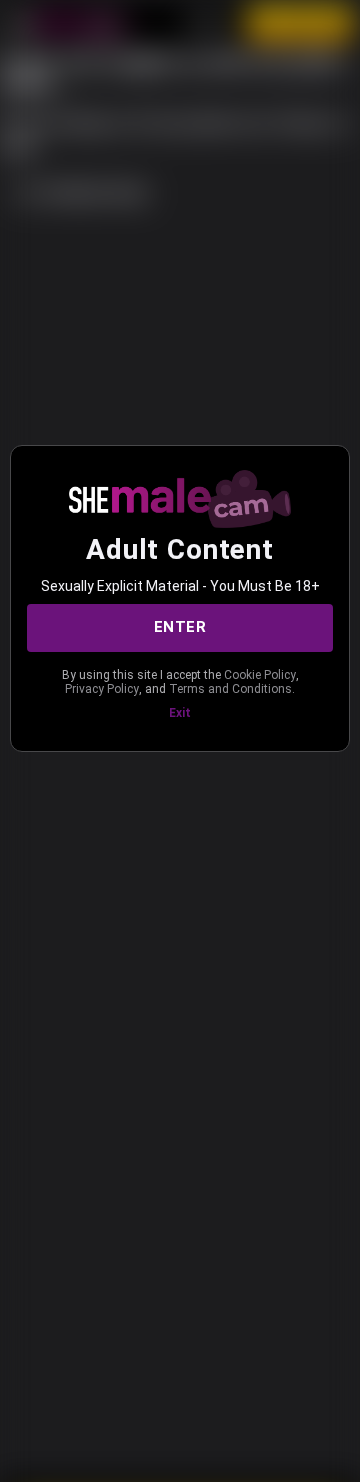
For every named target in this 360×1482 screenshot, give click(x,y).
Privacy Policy (102, 689)
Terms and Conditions (230, 689)
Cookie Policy (260, 675)
